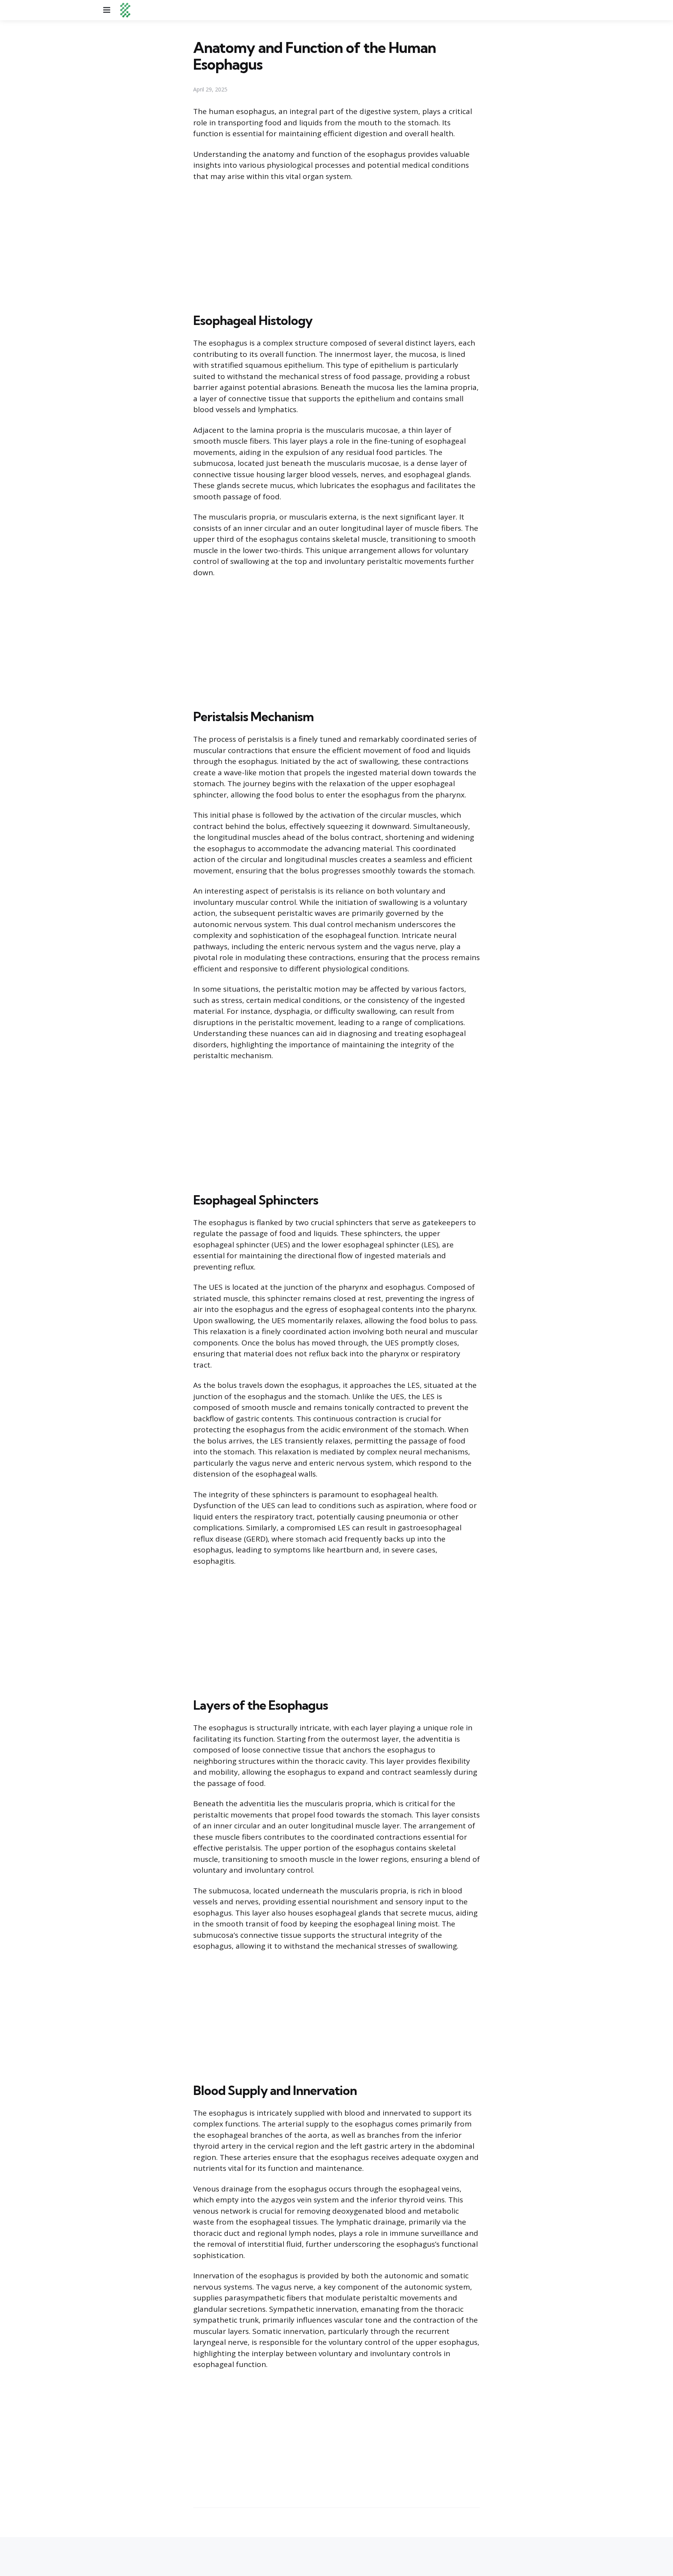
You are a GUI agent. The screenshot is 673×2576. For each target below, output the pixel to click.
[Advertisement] (336, 246)
